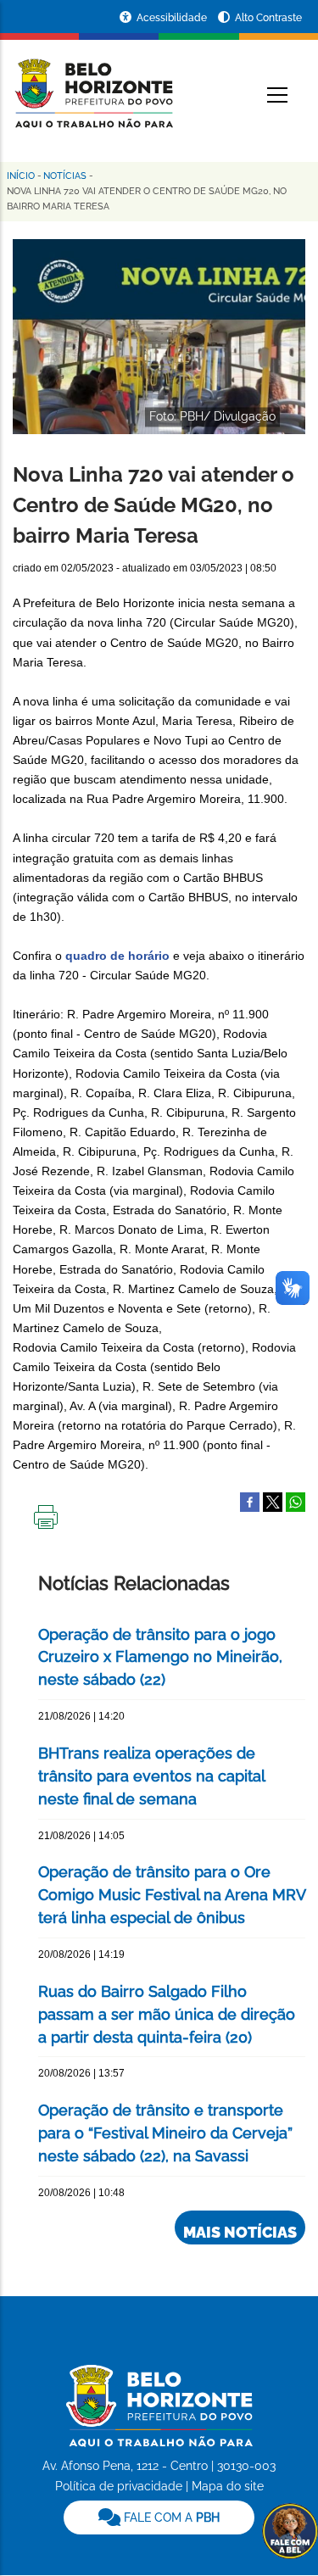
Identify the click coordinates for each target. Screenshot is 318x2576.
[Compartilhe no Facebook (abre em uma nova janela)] (250, 1502)
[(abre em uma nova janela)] (273, 1502)
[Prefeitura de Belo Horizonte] (93, 83)
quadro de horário (117, 956)
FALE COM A (170, 2517)
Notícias (65, 176)
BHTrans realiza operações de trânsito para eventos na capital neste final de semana (151, 1776)
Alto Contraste (268, 18)
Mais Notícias (240, 2232)
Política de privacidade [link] (119, 2486)
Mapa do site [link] (228, 2486)
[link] (159, 2517)
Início (21, 176)
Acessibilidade (173, 18)
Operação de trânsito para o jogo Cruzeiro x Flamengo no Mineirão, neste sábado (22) (160, 1657)
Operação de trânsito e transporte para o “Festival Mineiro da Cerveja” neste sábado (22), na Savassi (165, 2133)
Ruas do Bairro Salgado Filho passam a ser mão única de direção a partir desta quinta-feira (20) (167, 2014)
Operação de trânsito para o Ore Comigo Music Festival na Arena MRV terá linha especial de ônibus (172, 1895)
